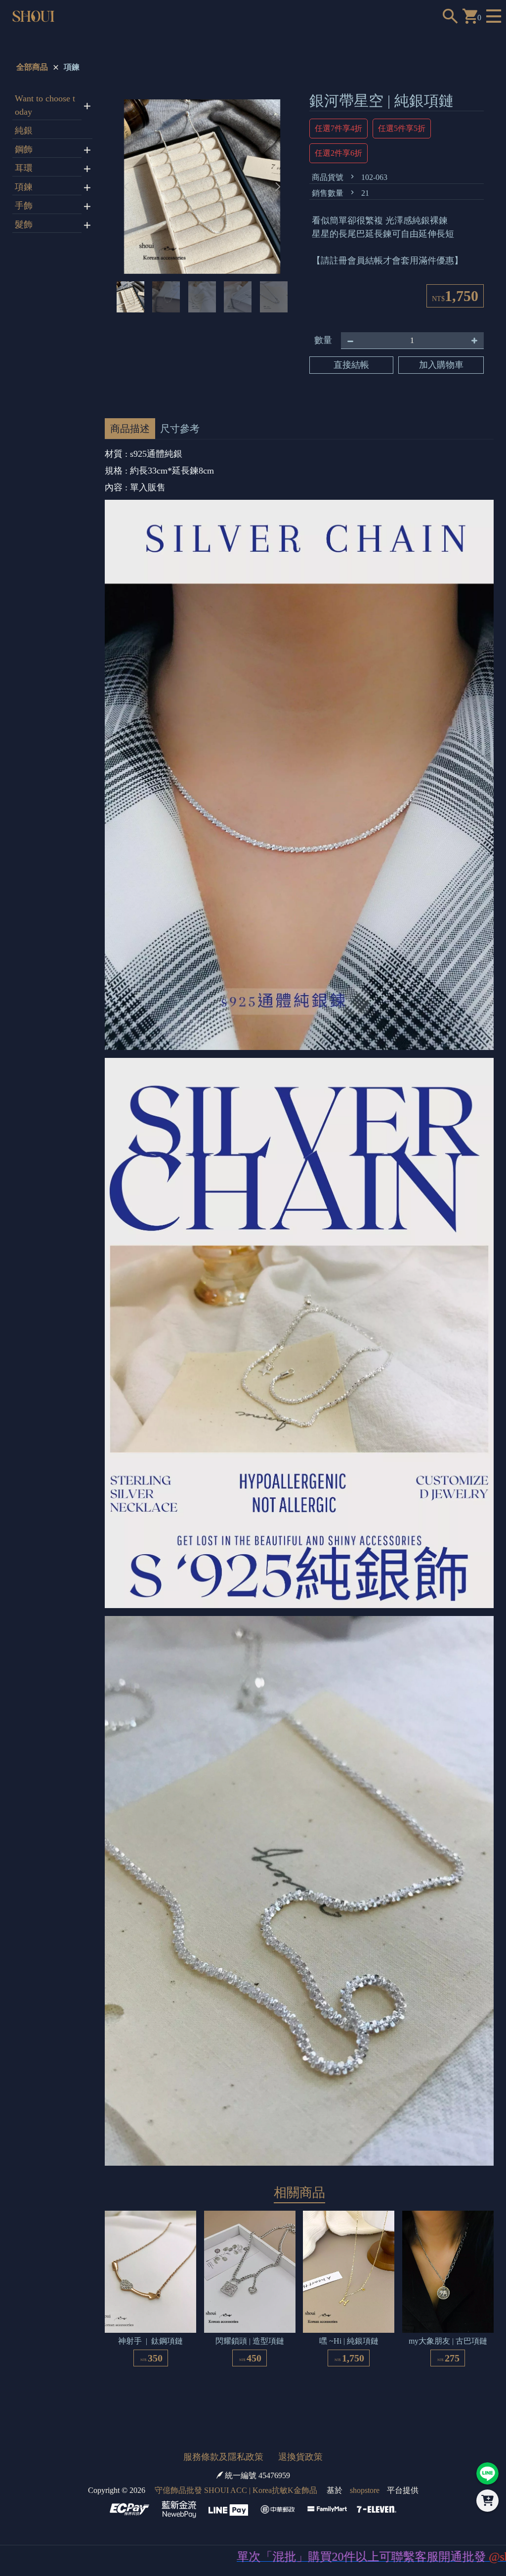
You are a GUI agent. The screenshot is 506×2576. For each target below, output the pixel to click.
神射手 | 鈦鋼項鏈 (150, 2341)
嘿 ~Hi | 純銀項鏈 (349, 2341)
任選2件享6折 (338, 153)
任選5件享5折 (402, 128)
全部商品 (32, 67)
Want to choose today (45, 105)
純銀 (24, 131)
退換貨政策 (300, 2457)
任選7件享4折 (338, 128)
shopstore (365, 2490)
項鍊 (72, 67)
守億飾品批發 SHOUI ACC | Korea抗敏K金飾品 (236, 2490)
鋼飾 (24, 149)
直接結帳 (351, 365)
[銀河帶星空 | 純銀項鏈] (202, 187)
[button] (278, 187)
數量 (323, 340)
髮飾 (24, 224)
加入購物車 (441, 365)
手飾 (24, 206)
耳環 (24, 168)
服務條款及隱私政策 (223, 2457)
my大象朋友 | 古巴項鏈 (448, 2341)
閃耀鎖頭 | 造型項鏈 (250, 2341)
